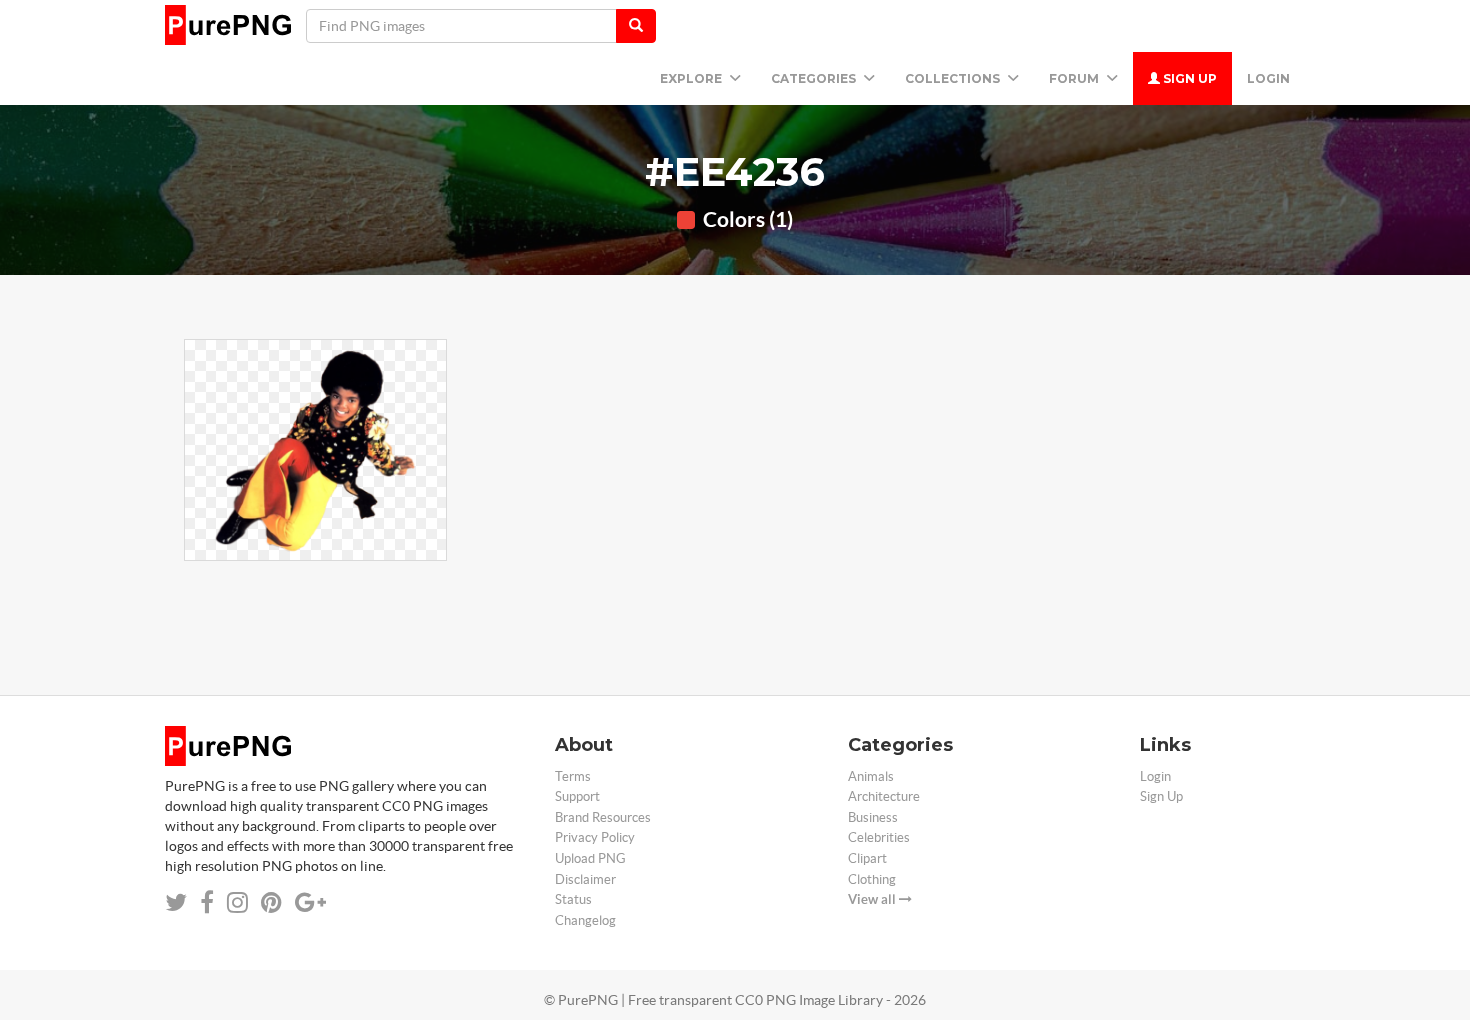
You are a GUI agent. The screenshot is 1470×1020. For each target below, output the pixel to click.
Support (577, 796)
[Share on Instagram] (237, 902)
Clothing (872, 879)
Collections (954, 78)
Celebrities (879, 837)
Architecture (884, 796)
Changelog (585, 920)
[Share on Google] (310, 902)
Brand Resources (603, 817)
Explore (692, 78)
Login (1268, 78)
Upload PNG (590, 858)
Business (873, 817)
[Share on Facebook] (207, 902)
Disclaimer (585, 879)
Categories (815, 78)
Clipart (867, 858)
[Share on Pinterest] (271, 902)
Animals (871, 776)
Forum (1075, 78)
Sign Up (1188, 78)
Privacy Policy (595, 837)
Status (573, 899)
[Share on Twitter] (176, 902)
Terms (573, 776)
